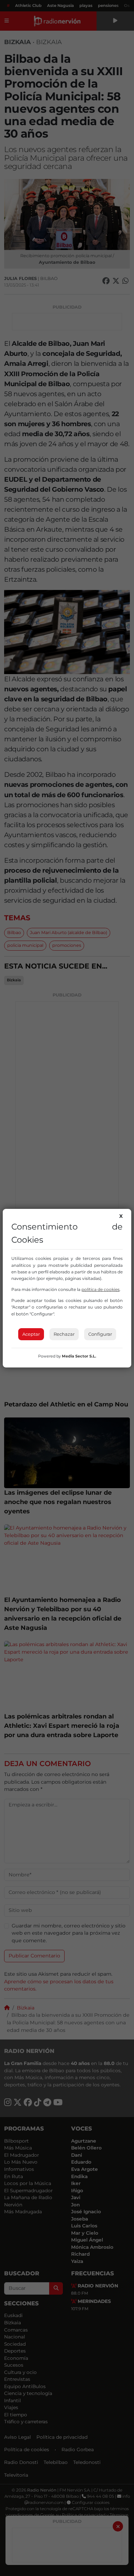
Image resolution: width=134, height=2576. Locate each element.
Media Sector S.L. (79, 1356)
